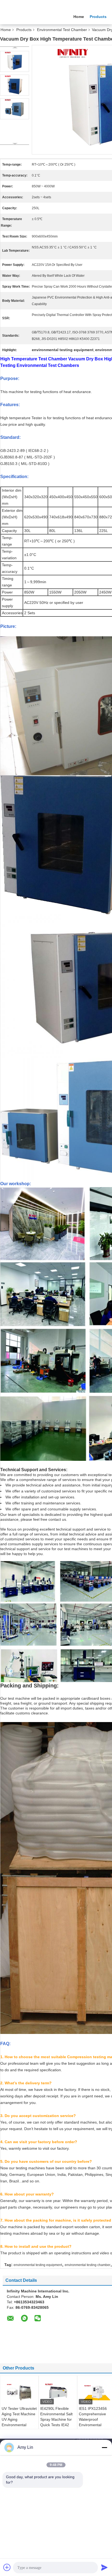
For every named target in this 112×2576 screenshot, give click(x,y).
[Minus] (104, 2447)
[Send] (104, 2567)
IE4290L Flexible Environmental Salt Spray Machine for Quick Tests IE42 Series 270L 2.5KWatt (56, 2422)
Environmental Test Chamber (62, 30)
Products (98, 17)
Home (79, 17)
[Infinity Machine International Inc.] (30, 16)
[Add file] (7, 2567)
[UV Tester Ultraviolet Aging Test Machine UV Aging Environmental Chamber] (19, 2392)
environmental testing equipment (38, 2265)
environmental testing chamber (88, 2265)
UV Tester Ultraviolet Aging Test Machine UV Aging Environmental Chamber (19, 2419)
